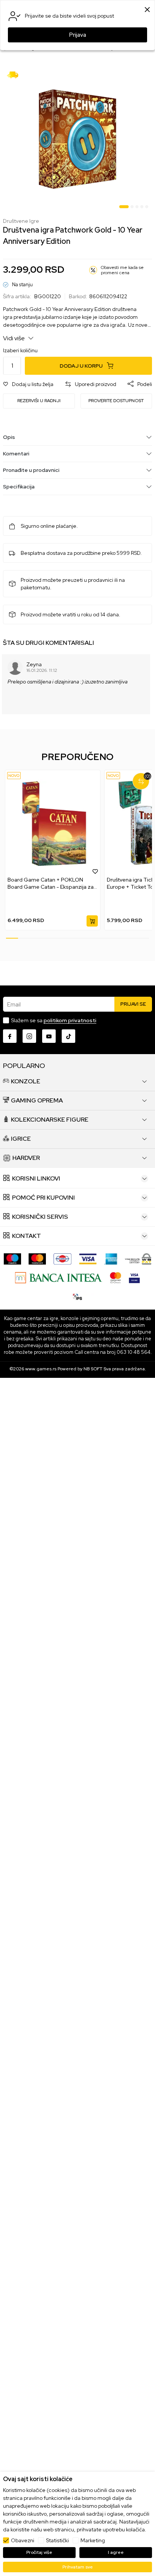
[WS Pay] (138, 1258)
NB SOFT (93, 1369)
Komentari (16, 454)
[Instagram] (29, 1036)
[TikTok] (68, 1036)
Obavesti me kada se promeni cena (122, 270)
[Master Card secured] (115, 1277)
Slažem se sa (54, 1020)
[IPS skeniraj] (77, 1296)
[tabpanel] (77, 139)
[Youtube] (49, 1036)
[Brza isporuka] (15, 74)
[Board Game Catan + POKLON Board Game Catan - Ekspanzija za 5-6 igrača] (53, 823)
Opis (9, 437)
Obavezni (23, 2540)
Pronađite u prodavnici (31, 470)
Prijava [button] (78, 35)
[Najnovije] (14, 776)
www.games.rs (41, 1369)
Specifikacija (19, 487)
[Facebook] (10, 1036)
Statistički (57, 2540)
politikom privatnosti (70, 1020)
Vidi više (14, 338)
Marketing (93, 2540)
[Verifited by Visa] (134, 1277)
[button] (28, 384)
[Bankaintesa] (59, 1277)
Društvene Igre (21, 221)
